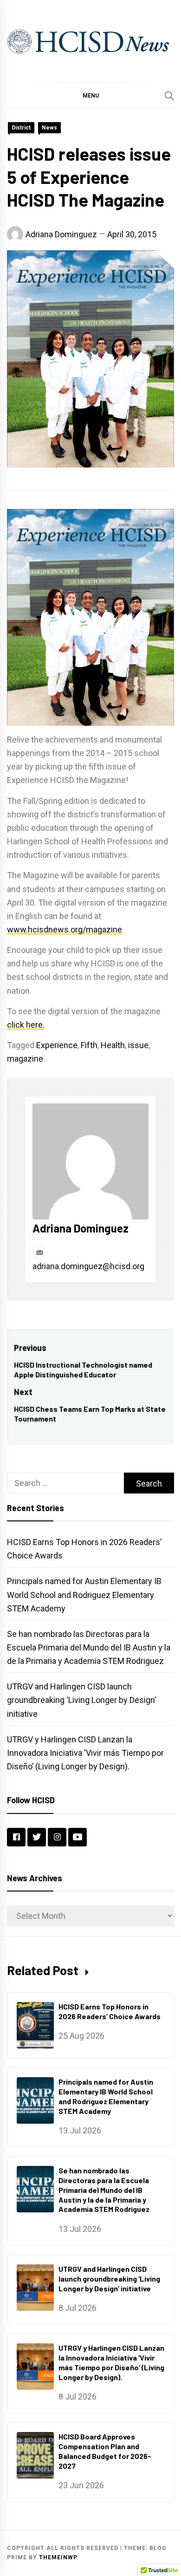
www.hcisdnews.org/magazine (65, 929)
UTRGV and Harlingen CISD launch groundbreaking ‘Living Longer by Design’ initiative (81, 1700)
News (49, 128)
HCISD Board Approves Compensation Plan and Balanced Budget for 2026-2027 (105, 2451)
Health (113, 1045)
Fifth (89, 1045)
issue (138, 1045)
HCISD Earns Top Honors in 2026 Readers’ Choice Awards (110, 2011)
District (21, 128)
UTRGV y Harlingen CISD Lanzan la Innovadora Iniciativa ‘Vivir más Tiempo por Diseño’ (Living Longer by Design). (85, 1753)
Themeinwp (58, 2557)
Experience (57, 1045)
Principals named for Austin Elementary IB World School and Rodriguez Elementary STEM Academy (84, 1595)
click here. (26, 1025)
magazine (25, 1059)
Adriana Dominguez (61, 234)
